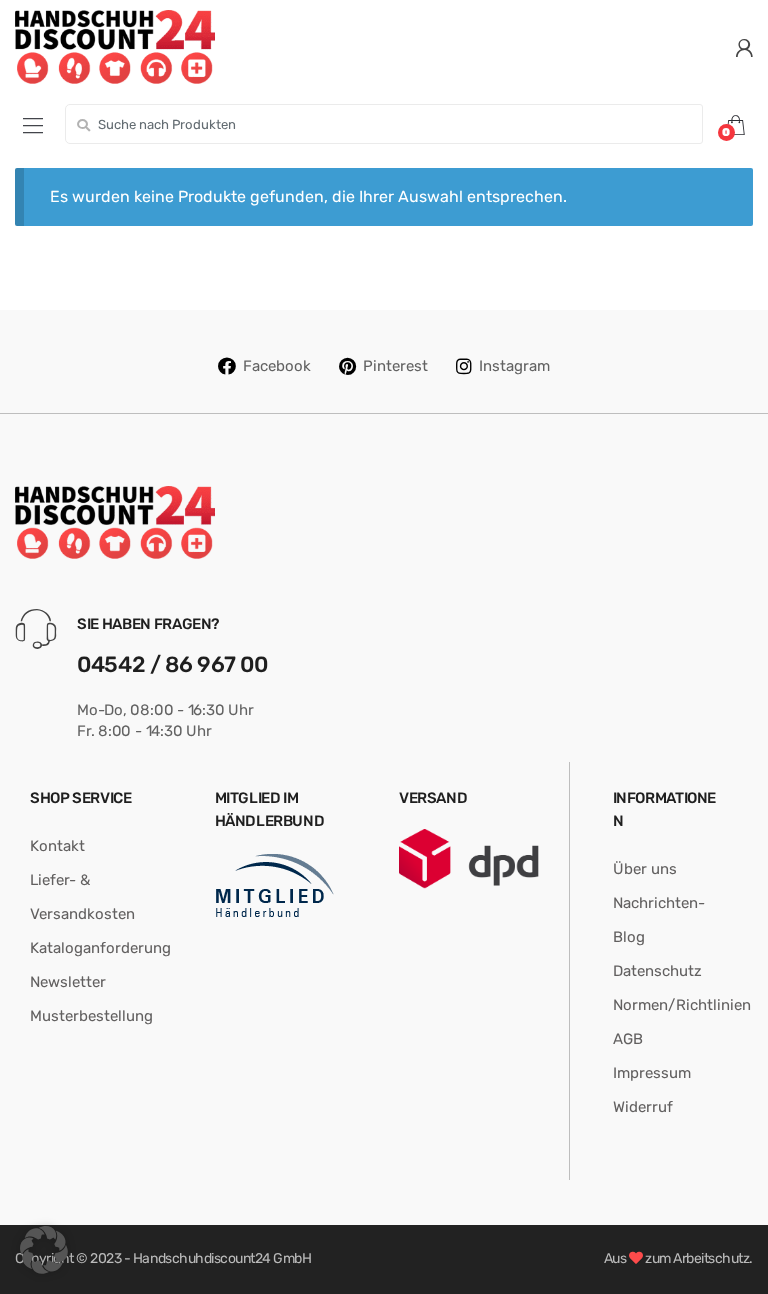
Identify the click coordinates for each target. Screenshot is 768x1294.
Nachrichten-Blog (659, 920)
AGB (628, 1039)
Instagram (514, 366)
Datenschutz (657, 971)
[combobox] (384, 124)
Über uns (645, 869)
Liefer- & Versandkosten (82, 897)
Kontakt (57, 846)
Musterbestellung (91, 1016)
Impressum (652, 1073)
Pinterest (395, 366)
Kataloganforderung (100, 948)
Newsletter (68, 982)
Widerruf (643, 1107)
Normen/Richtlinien (682, 1005)
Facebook (277, 366)
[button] (44, 1250)
